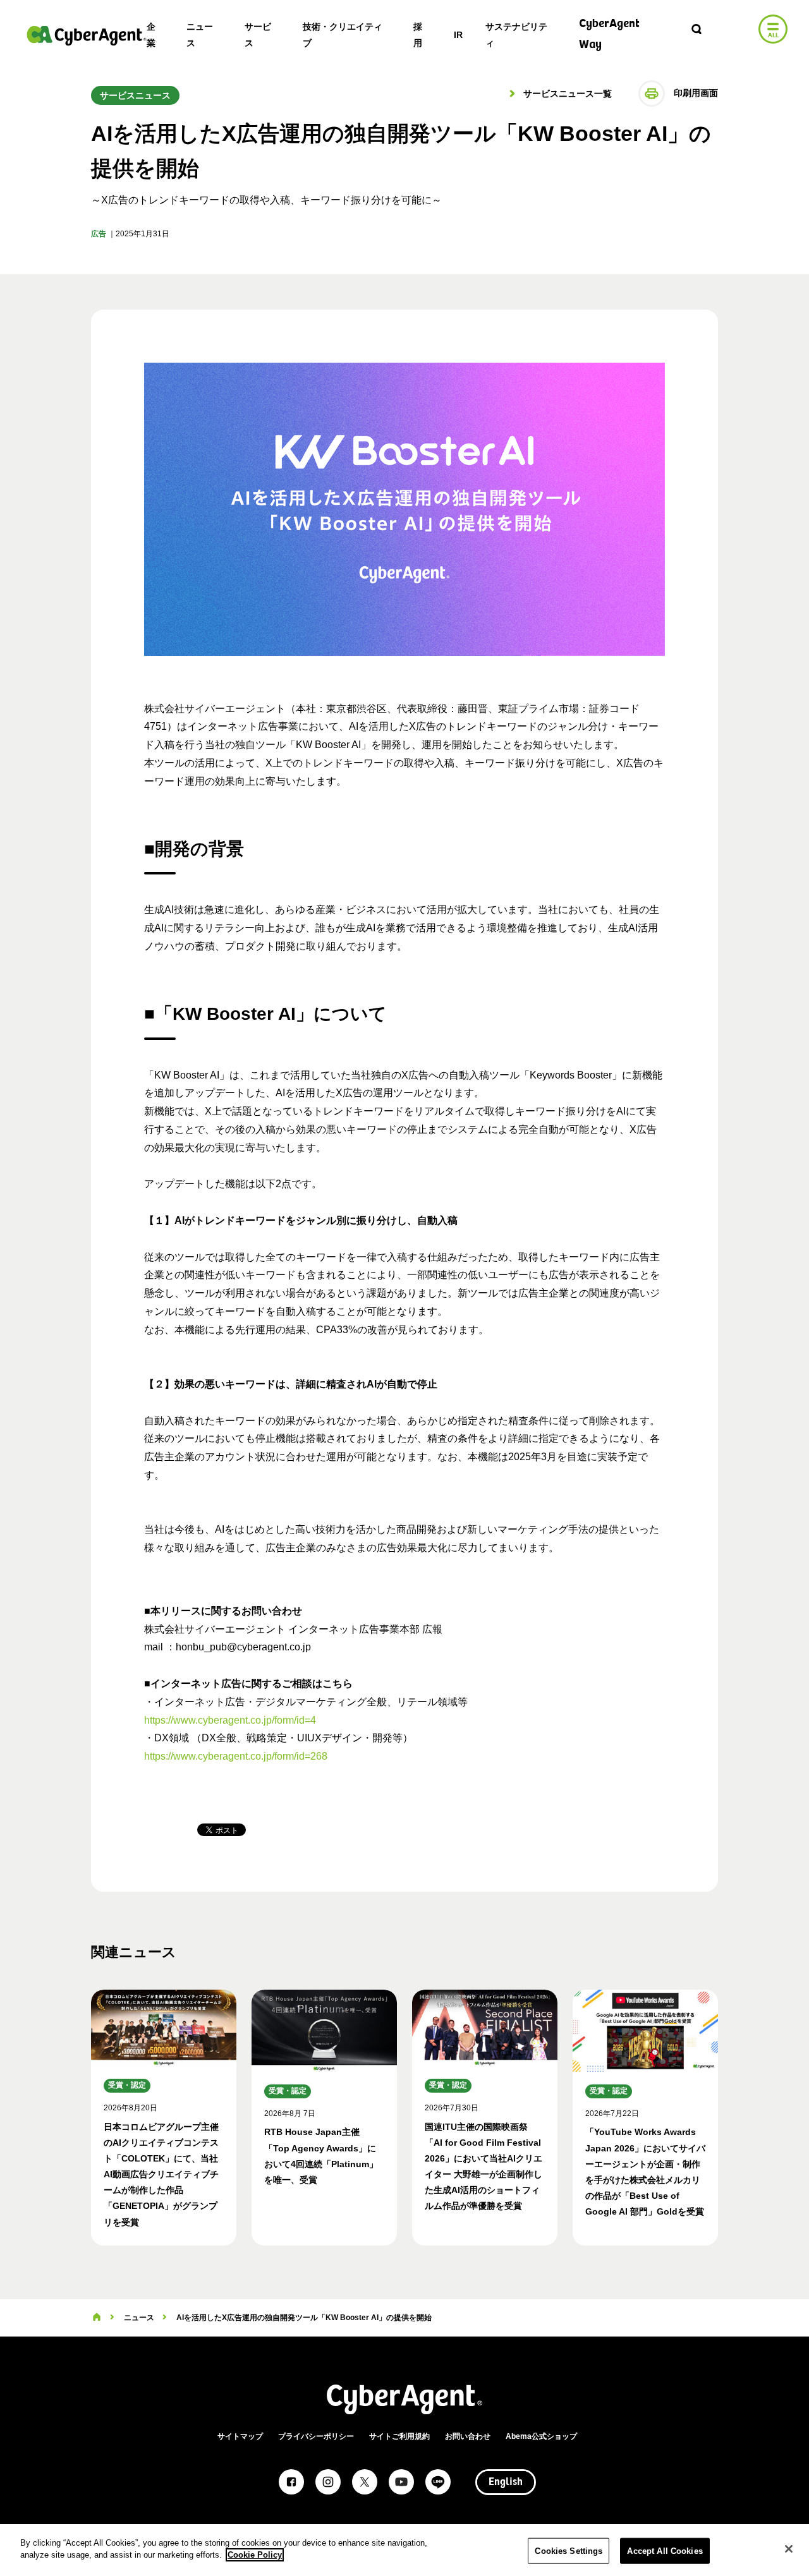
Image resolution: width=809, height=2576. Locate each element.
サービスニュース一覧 (566, 94)
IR (458, 35)
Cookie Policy (255, 2555)
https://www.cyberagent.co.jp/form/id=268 (236, 1756)
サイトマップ (240, 2436)
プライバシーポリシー (316, 2436)
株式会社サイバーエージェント (87, 35)
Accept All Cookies (665, 2551)
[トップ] (97, 2318)
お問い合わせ (468, 2436)
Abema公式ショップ (541, 2436)
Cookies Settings (569, 2551)
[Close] (789, 2549)
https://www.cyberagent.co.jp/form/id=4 (230, 1720)
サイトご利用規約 (399, 2436)
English (506, 2482)
